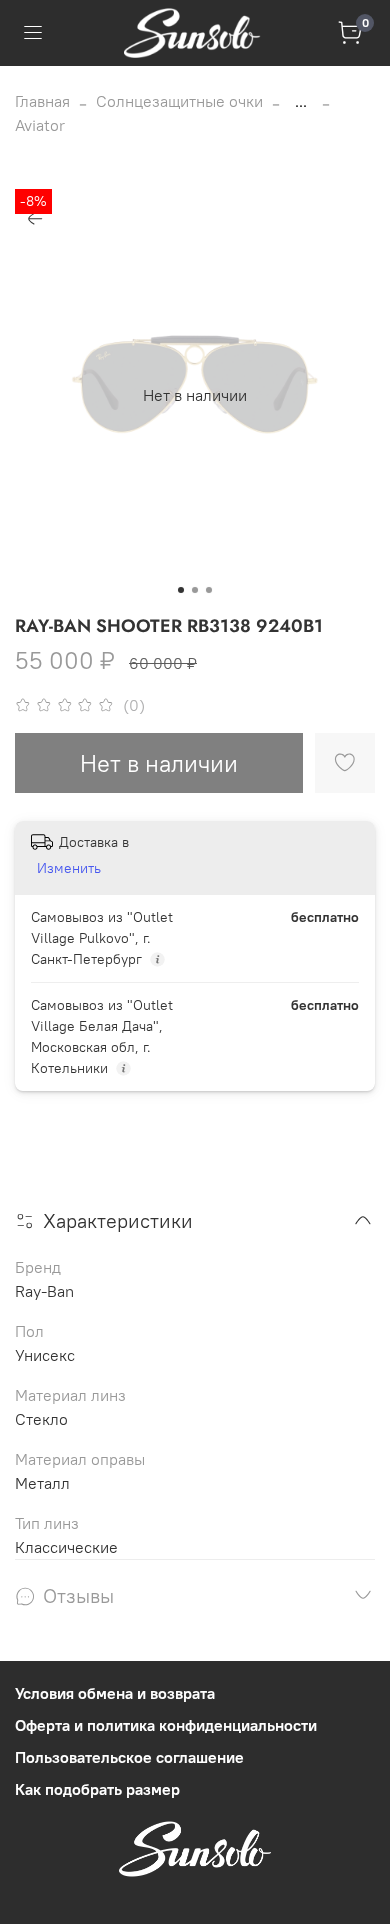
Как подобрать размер (97, 1789)
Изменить (69, 868)
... (301, 101)
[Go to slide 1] (181, 590)
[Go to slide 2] (195, 590)
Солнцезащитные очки (179, 101)
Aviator (40, 125)
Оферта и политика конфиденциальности (166, 1725)
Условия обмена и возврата (115, 1693)
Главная (42, 101)
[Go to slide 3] (209, 590)
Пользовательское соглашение (129, 1757)
